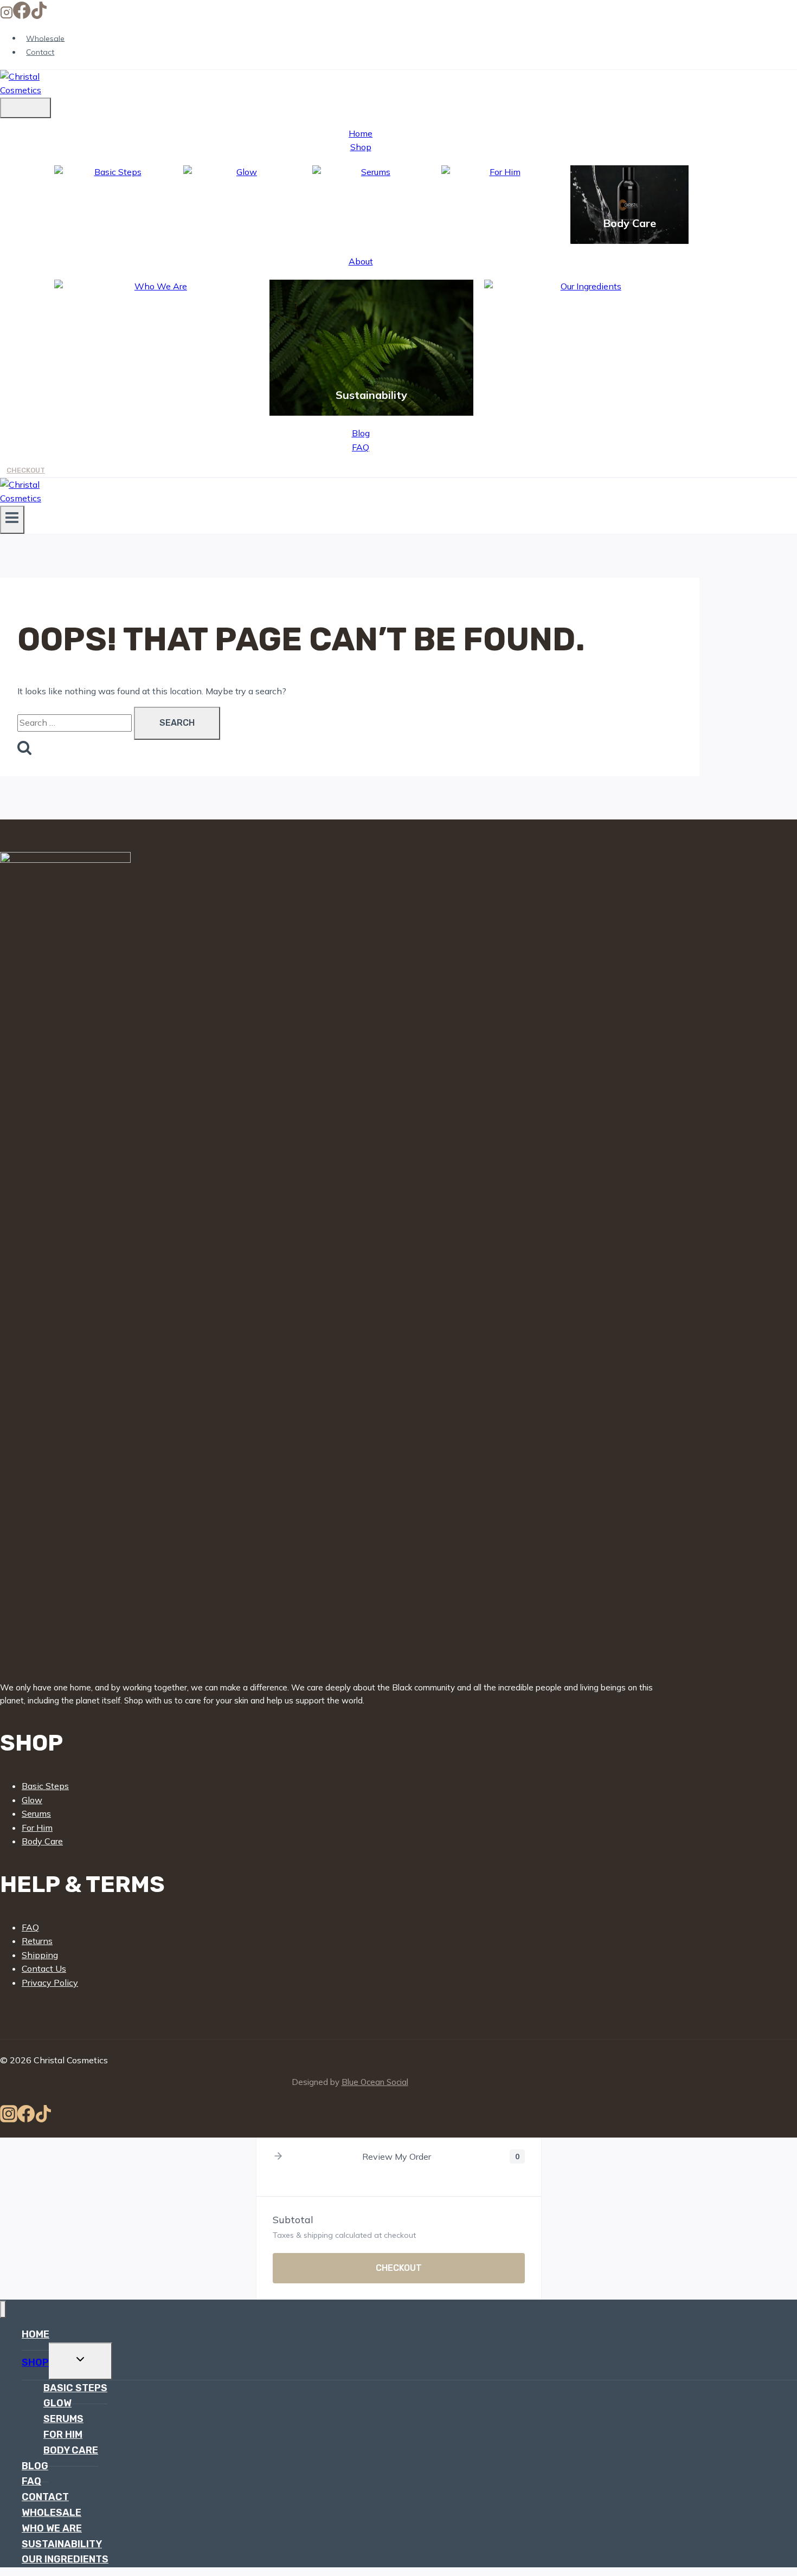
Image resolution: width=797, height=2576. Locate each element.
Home (361, 133)
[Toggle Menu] (25, 108)
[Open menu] (12, 520)
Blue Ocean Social (375, 2082)
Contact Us (44, 1968)
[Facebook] (22, 16)
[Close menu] (3, 2310)
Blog (361, 433)
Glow (242, 223)
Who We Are (156, 395)
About (361, 261)
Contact (40, 52)
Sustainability (371, 395)
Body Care (629, 223)
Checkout (26, 470)
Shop (361, 147)
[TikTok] (39, 16)
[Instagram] (7, 16)
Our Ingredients (587, 395)
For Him (500, 223)
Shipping (40, 1955)
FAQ (361, 447)
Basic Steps (114, 214)
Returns (37, 1941)
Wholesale (45, 38)
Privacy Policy (50, 1983)
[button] (278, 2157)
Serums (371, 223)
